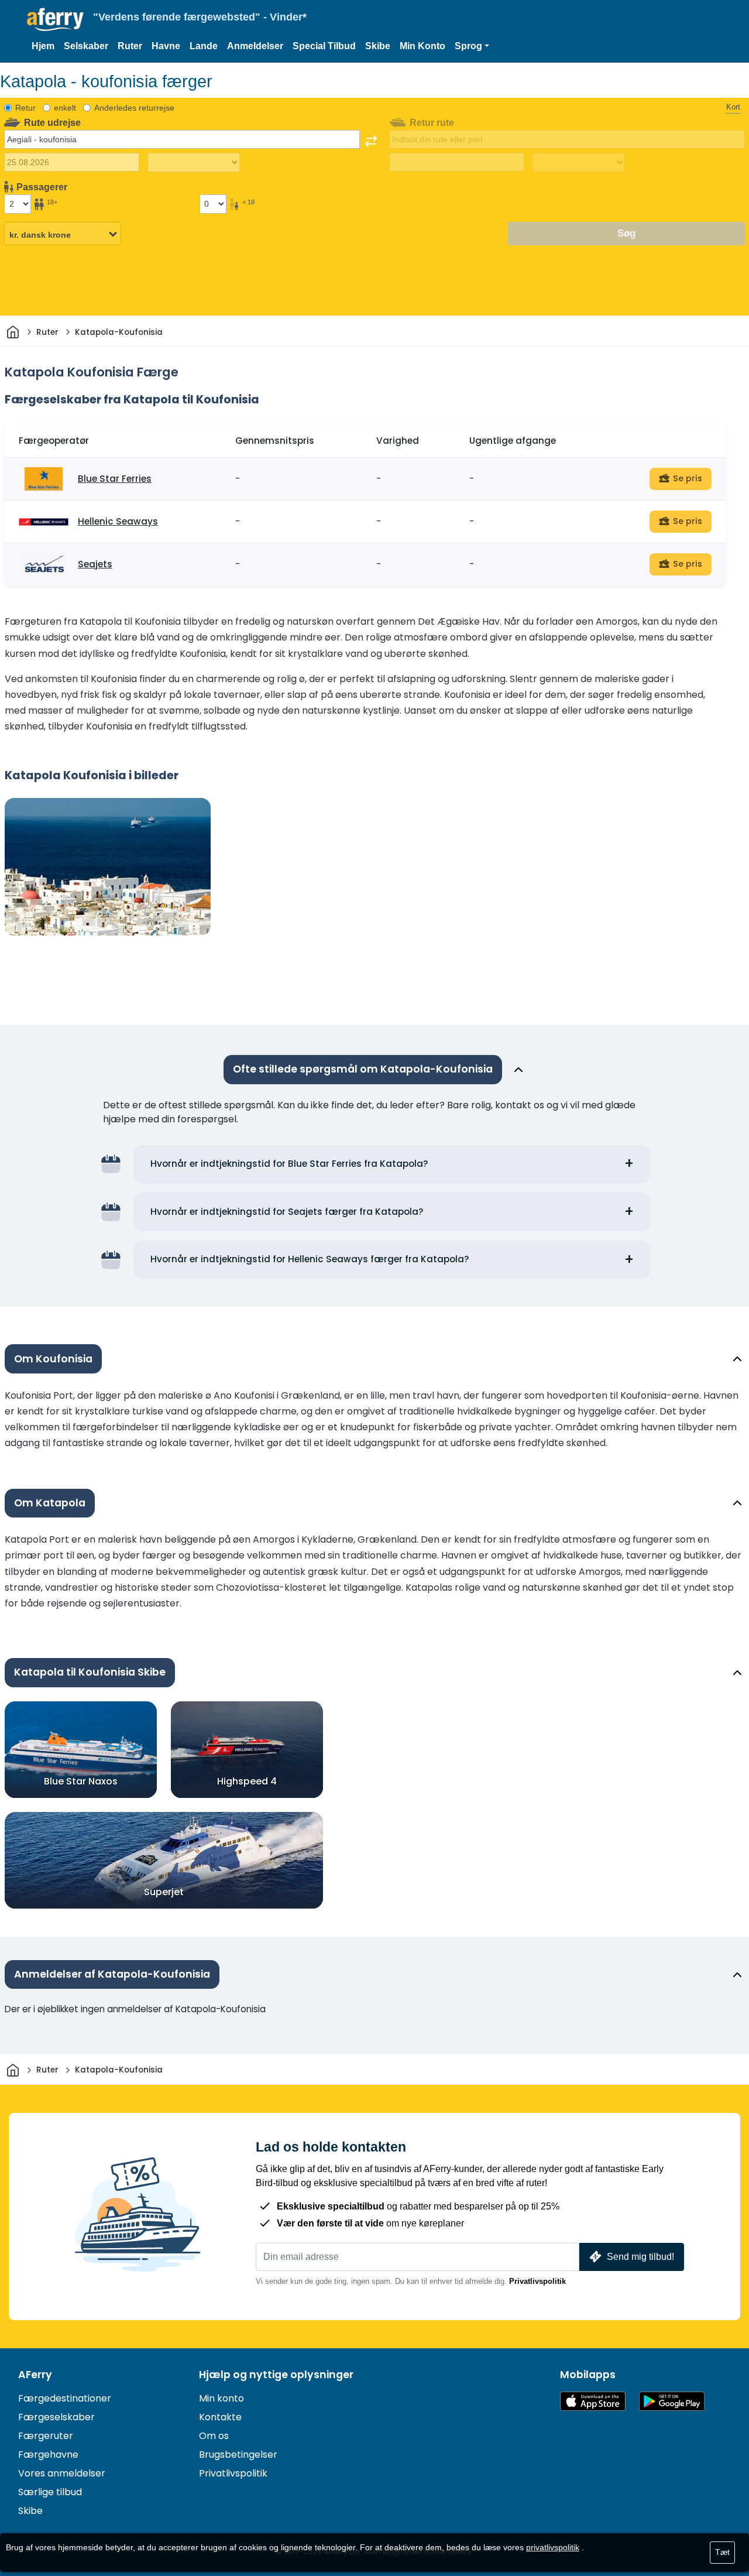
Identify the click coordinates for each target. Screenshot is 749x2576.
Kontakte (220, 2417)
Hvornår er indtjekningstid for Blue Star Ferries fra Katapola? (289, 1164)
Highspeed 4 (247, 1781)
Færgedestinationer (65, 2398)
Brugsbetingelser (238, 2455)
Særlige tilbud (50, 2492)
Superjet (164, 1892)
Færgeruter (46, 2436)
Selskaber (86, 46)
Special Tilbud (324, 46)
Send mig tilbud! (640, 2257)
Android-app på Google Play (672, 2401)
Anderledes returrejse (134, 108)
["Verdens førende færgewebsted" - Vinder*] (55, 20)
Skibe (378, 46)
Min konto (221, 2398)
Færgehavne (48, 2455)
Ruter (130, 46)
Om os (214, 2436)
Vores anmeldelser (62, 2473)
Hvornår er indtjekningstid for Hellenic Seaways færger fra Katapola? (310, 1259)
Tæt (722, 2552)
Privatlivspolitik (537, 2281)
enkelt (65, 108)
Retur (25, 108)
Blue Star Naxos (81, 1781)
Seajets (95, 564)
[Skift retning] (371, 141)
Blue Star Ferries (115, 479)
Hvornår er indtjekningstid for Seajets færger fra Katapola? (287, 1212)
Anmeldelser (255, 46)
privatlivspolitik (553, 2547)
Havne (166, 46)
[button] (472, 46)
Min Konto (422, 46)
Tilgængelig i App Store (593, 2401)
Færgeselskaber (56, 2417)
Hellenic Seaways (118, 521)
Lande (204, 46)
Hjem (43, 46)
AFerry (35, 2375)
